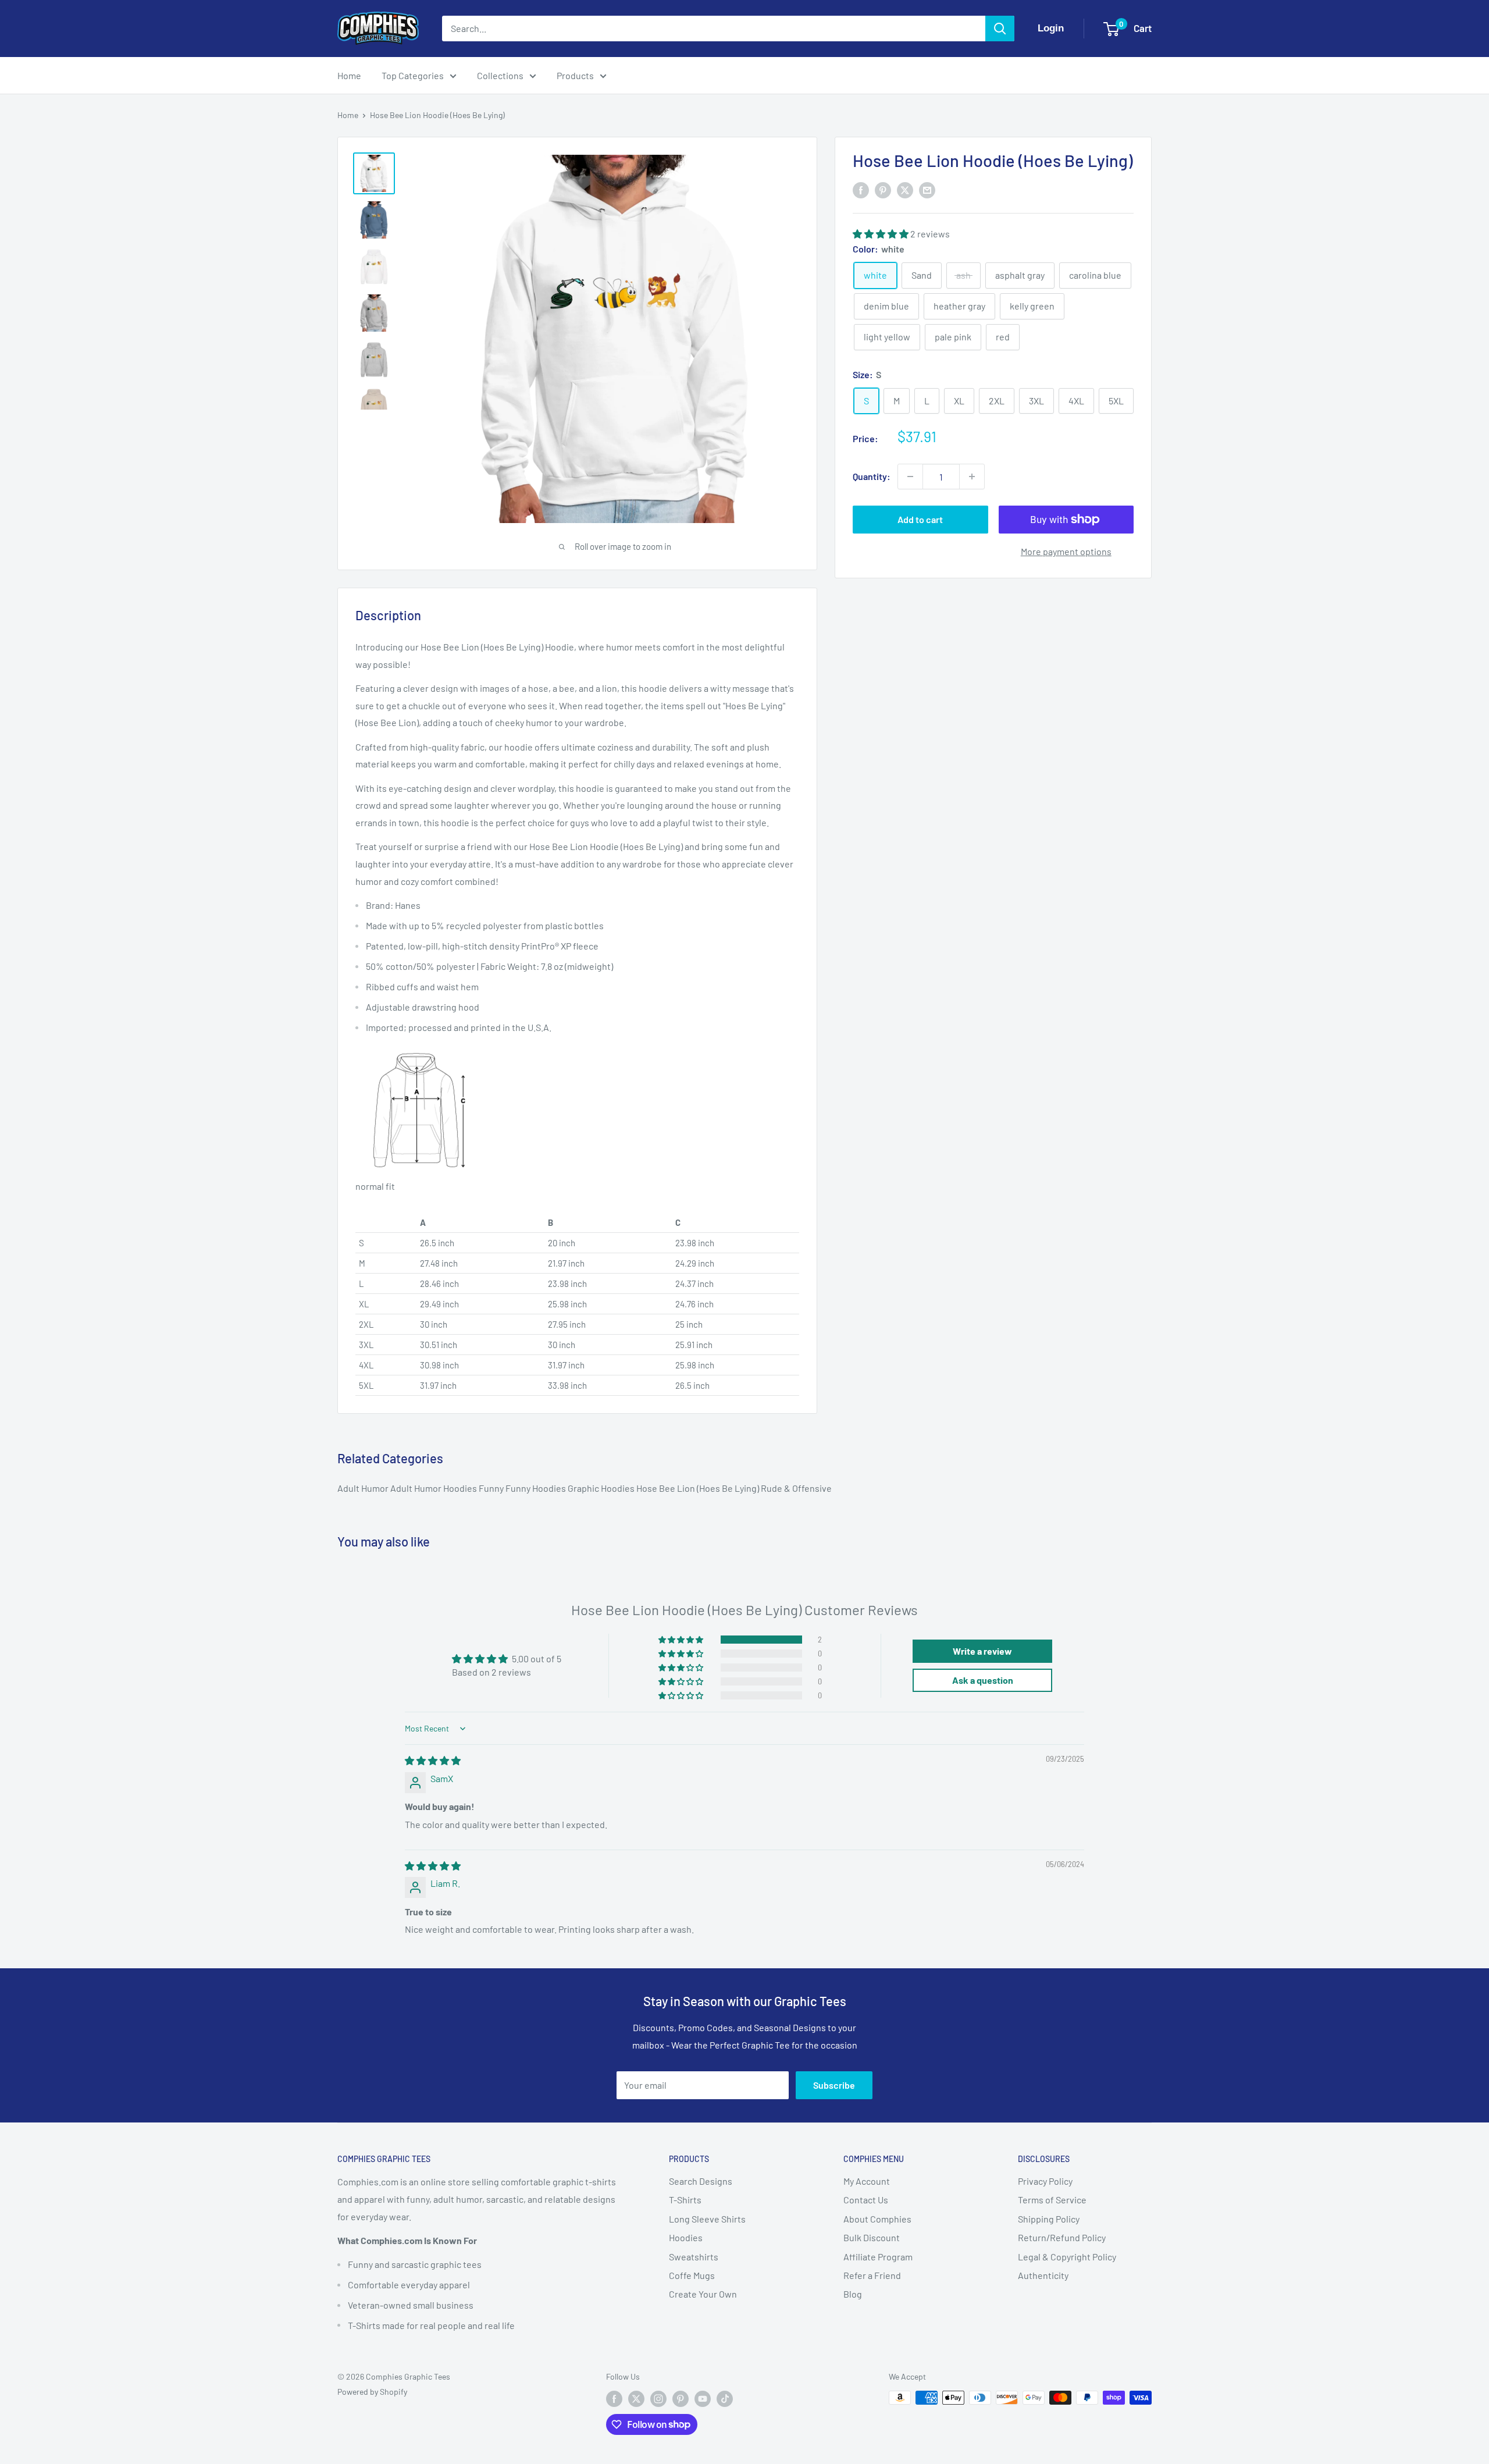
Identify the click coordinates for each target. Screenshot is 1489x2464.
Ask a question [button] (983, 1680)
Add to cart (920, 519)
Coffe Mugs (692, 2275)
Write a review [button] (982, 1651)
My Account (867, 2181)
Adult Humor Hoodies (434, 1488)
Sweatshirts (694, 2257)
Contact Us (866, 2200)
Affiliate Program (878, 2257)
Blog (853, 2294)
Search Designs (701, 2181)
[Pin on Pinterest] (883, 189)
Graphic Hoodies (602, 1488)
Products (575, 75)
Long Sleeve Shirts (707, 2219)
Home (349, 75)
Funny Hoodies (537, 1488)
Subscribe (834, 2085)
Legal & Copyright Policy (1067, 2257)
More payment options (1066, 551)
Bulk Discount (872, 2237)
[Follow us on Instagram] (658, 2399)
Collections (500, 75)
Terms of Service (1052, 2200)
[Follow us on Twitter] (636, 2399)
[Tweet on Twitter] (905, 189)
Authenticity (1043, 2275)
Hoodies (686, 2237)
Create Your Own (703, 2294)
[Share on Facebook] (861, 189)
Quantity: (872, 476)
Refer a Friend (872, 2275)
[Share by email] (927, 189)
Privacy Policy (1045, 2181)
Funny (492, 1488)
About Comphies (877, 2219)
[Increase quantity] (972, 477)
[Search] (1000, 29)
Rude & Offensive (796, 1488)
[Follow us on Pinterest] (681, 2399)
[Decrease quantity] (910, 477)
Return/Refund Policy (1062, 2237)
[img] (433, 1760)
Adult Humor (364, 1488)
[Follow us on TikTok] (725, 2399)
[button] (881, 233)
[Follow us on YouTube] (703, 2399)
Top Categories (413, 75)
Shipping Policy (1049, 2219)
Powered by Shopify (372, 2392)
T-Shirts (685, 2200)
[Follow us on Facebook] (614, 2399)
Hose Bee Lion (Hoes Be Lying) (699, 1488)
